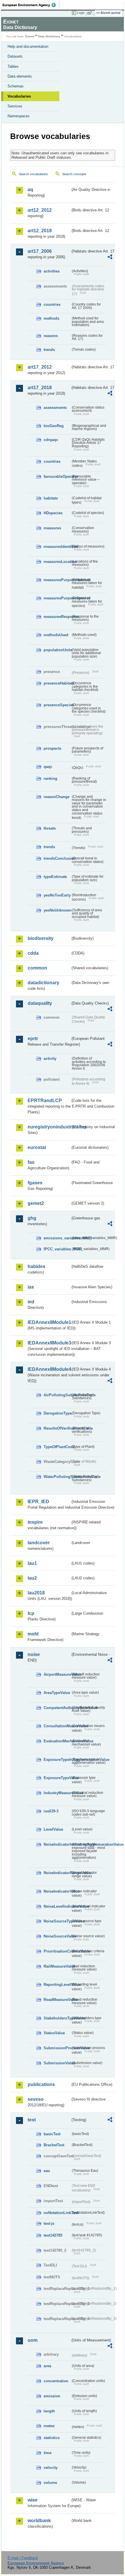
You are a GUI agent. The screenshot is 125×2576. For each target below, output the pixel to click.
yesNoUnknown (57, 910)
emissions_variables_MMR (57, 1238)
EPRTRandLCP (45, 1101)
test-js (49, 2223)
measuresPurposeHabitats (57, 580)
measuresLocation (57, 562)
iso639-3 (51, 1811)
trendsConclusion (57, 858)
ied (31, 1302)
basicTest (52, 2134)
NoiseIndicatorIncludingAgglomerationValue (57, 1844)
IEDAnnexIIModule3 (49, 1343)
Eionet (30, 36)
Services (15, 106)
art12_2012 (40, 210)
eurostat (37, 1147)
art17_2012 (40, 367)
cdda (33, 953)
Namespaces (19, 116)
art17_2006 (40, 251)
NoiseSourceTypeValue (57, 1921)
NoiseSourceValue (57, 1936)
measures (52, 528)
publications (41, 2084)
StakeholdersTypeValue (57, 2018)
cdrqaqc (51, 440)
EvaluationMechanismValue (57, 1741)
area (47, 2366)
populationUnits (57, 650)
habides (36, 1266)
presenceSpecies (57, 705)
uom (33, 2340)
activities (52, 271)
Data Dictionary (49, 36)
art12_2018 (40, 231)
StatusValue (54, 2033)
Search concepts (74, 174)
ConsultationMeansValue (57, 1726)
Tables (13, 66)
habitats (51, 498)
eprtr (33, 1039)
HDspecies (53, 513)
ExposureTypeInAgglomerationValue (57, 1760)
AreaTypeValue (57, 1693)
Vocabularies (19, 96)
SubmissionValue (57, 2063)
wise (33, 2500)
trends (49, 350)
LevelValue (53, 1829)
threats (50, 828)
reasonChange (57, 797)
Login (81, 13)
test (32, 2120)
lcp (31, 1613)
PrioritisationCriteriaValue (57, 1951)
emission (52, 2396)
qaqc (48, 767)
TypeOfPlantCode (57, 1447)
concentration (56, 2381)
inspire (35, 1522)
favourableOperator (57, 476)
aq (30, 190)
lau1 (32, 1563)
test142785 (53, 2235)
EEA (31, 5)
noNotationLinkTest (57, 2213)
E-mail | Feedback (23, 2558)
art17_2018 (40, 388)
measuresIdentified (57, 547)
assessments (55, 408)
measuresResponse (57, 617)
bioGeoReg (54, 426)
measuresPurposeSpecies (57, 598)
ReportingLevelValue (57, 1985)
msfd (33, 1634)
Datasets (15, 56)
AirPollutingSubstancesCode (57, 1395)
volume (50, 2483)
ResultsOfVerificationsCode (57, 1428)
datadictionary (43, 983)
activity (50, 1059)
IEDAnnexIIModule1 (49, 1322)
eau (47, 2171)
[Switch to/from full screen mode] (91, 13)
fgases (35, 1183)
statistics (52, 2438)
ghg (32, 1218)
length (49, 2411)
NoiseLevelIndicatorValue (57, 1906)
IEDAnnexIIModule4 (49, 1369)
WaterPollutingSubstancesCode (57, 1477)
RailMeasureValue (57, 1966)
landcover (39, 1543)
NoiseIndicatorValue (57, 1891)
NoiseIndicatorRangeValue (57, 1873)
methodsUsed (56, 635)
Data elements (20, 76)
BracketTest (54, 2145)
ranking (50, 779)
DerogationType (57, 1413)
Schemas (16, 86)
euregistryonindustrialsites (49, 1127)
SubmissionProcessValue (57, 2048)
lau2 (32, 1578)
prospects (52, 748)
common (37, 968)
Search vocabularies (33, 174)
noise (34, 1654)
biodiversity (41, 938)
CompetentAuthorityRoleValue (57, 1708)
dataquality (40, 1003)
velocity (51, 2468)
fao (31, 1162)
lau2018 (36, 1593)
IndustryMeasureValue (57, 1793)
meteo (49, 2426)
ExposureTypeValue (57, 1778)
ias (31, 1287)
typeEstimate (55, 877)
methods (51, 318)
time (48, 2453)
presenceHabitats (57, 683)
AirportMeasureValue (57, 1674)
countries (52, 304)
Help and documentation (28, 46)
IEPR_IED (38, 1502)
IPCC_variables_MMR (57, 1249)
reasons (51, 336)
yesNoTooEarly (57, 895)
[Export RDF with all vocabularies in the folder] (110, 258)
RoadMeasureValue (57, 2000)
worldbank (39, 2521)
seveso (36, 2099)
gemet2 (36, 1203)
